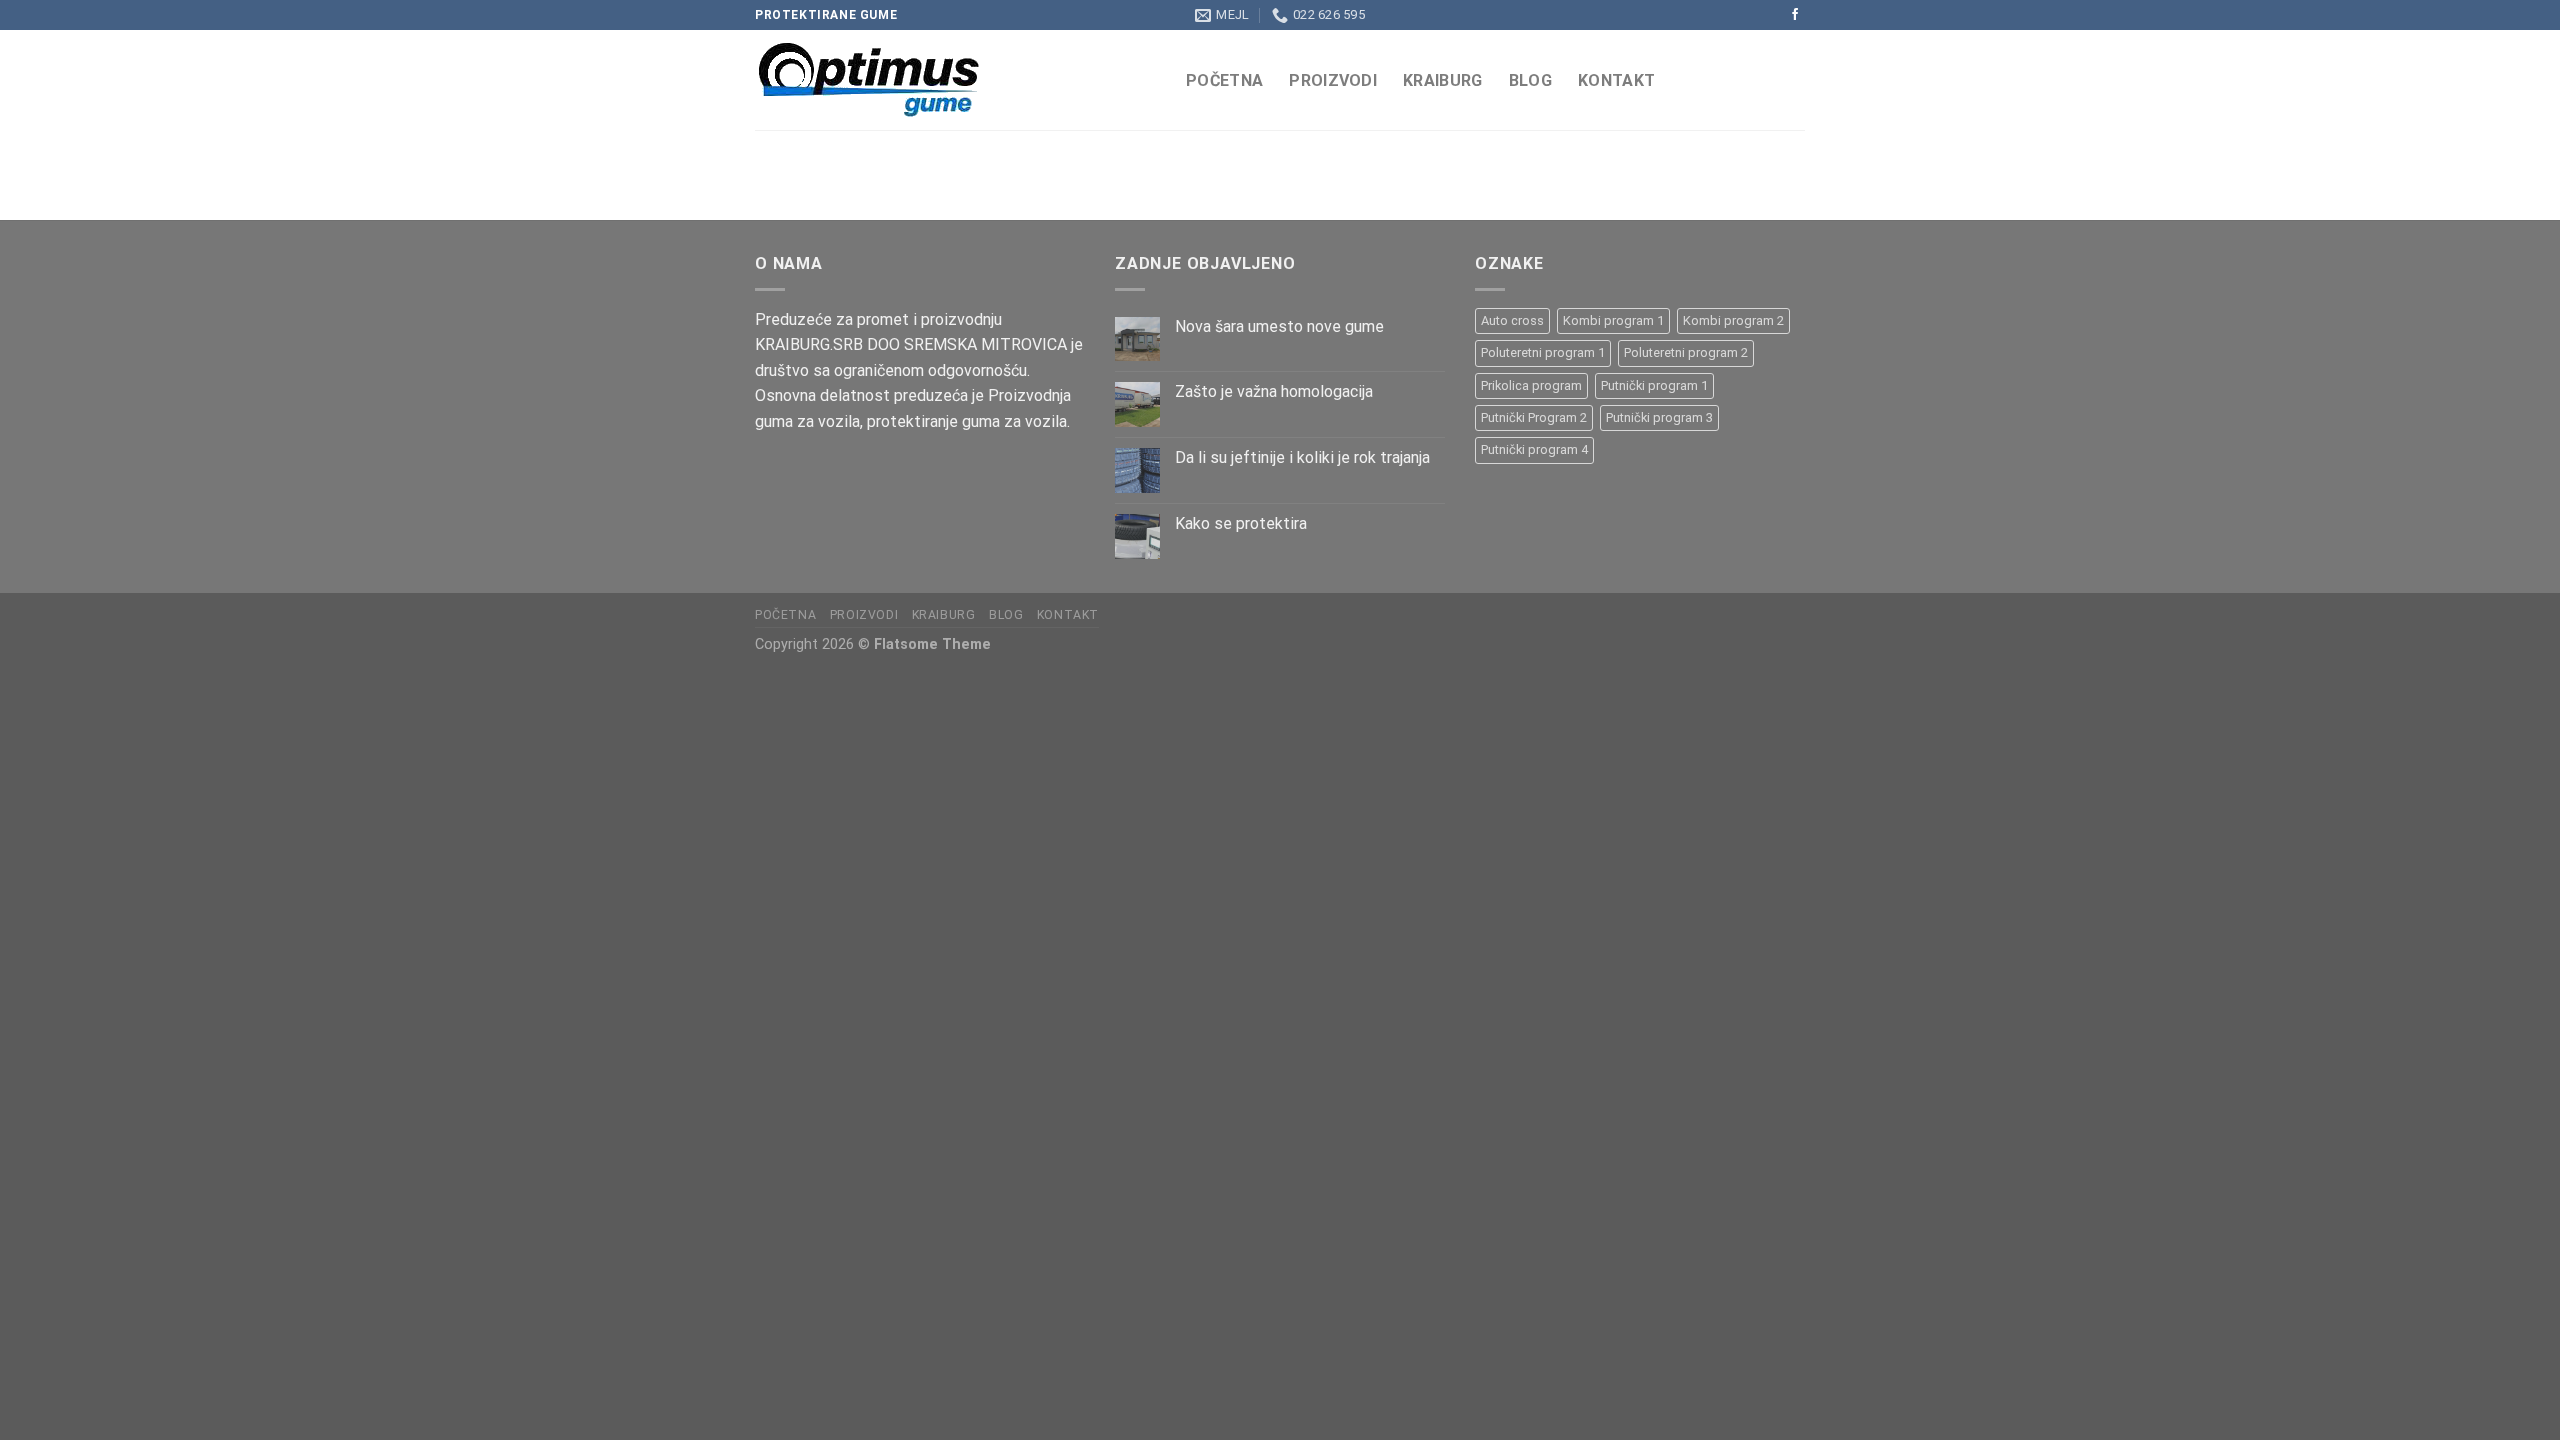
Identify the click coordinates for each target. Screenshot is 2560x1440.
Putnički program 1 (1654, 385)
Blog (1530, 80)
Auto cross (1512, 320)
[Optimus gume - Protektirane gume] (955, 80)
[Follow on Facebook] (1795, 15)
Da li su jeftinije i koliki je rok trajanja (1302, 457)
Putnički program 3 (1659, 417)
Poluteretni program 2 (1686, 352)
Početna (1224, 80)
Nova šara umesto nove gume (1279, 326)
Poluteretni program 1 (1543, 352)
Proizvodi (1333, 80)
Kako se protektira (1241, 523)
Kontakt (1616, 80)
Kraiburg (1443, 80)
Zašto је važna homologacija (1274, 391)
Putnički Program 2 (1534, 417)
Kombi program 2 (1733, 320)
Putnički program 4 (1534, 449)
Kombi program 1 (1613, 320)
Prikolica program (1531, 385)
